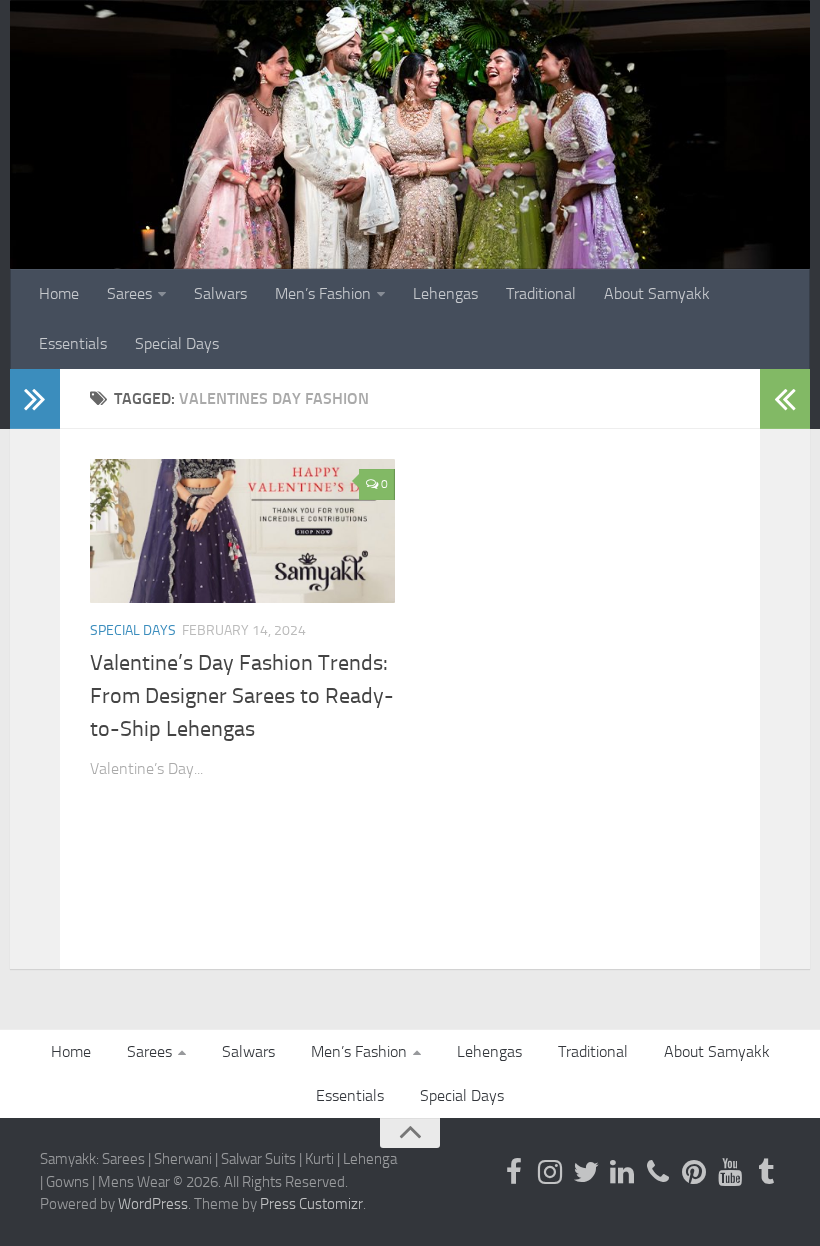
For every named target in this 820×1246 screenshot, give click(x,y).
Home (59, 293)
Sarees (129, 293)
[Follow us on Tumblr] (766, 1172)
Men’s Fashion (323, 293)
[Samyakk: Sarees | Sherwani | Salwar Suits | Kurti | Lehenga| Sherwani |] (586, 1172)
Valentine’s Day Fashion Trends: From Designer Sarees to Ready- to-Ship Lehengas (242, 696)
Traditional (541, 293)
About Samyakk (657, 293)
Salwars (220, 293)
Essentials (73, 343)
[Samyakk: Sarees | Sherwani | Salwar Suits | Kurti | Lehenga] (694, 1172)
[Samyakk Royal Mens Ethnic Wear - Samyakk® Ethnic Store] (514, 1172)
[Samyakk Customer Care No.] (658, 1172)
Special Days (177, 343)
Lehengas (445, 293)
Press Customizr (311, 1204)
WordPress (153, 1204)
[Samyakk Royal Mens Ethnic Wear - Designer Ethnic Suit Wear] (550, 1172)
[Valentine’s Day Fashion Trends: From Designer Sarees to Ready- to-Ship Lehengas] (242, 531)
